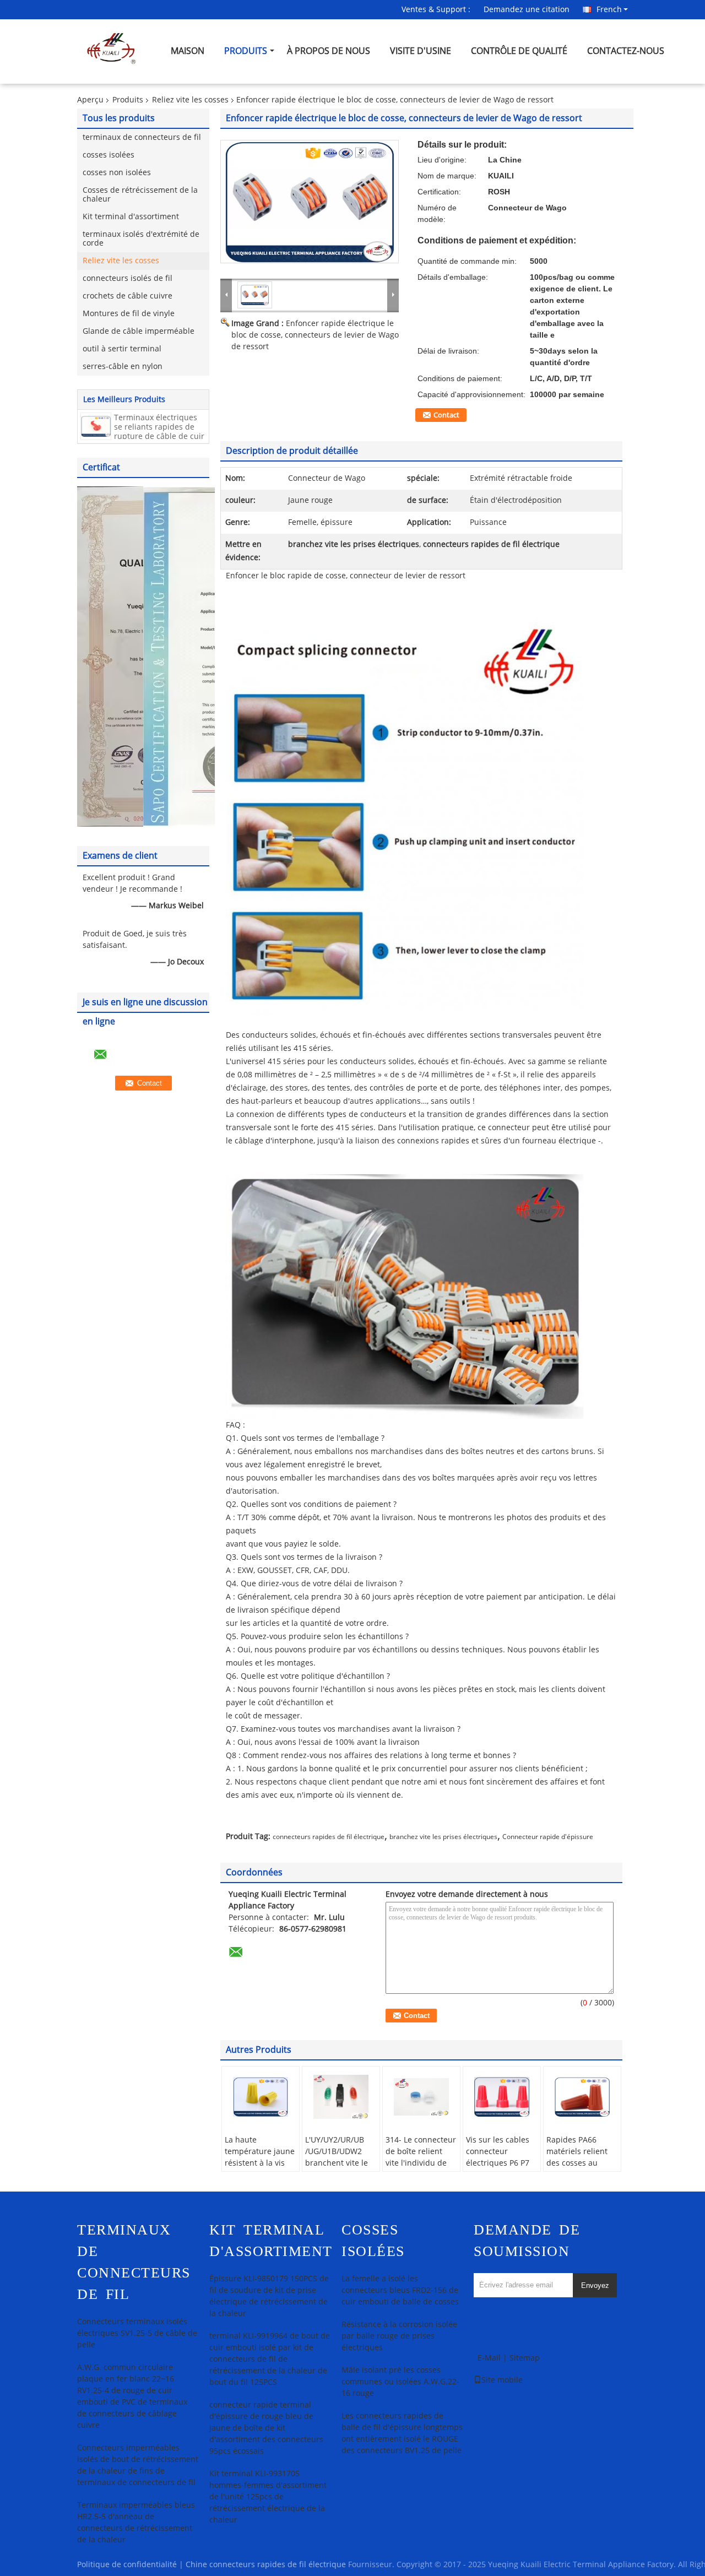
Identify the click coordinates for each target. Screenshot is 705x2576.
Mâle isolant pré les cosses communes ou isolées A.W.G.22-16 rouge (400, 2382)
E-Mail (489, 2358)
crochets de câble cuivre (128, 296)
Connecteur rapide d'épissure (548, 1837)
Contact (446, 415)
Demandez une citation (527, 10)
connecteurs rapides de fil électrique (329, 1837)
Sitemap (525, 2358)
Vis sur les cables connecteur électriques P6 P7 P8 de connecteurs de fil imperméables (500, 2169)
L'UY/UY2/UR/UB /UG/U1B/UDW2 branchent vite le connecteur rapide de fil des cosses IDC (339, 2169)
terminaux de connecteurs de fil (142, 137)
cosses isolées (109, 155)
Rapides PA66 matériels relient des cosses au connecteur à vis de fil (577, 2163)
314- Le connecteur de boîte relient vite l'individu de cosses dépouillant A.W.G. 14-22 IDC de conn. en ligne (421, 2169)
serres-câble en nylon (123, 367)
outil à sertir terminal (122, 349)
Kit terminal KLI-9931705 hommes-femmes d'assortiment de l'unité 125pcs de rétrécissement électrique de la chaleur (268, 2497)
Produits (246, 51)
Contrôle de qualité (519, 51)
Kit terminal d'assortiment (131, 217)
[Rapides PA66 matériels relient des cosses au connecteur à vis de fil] (582, 2097)
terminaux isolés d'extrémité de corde (141, 239)
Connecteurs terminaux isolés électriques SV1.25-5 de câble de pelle (137, 2333)
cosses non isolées (117, 173)
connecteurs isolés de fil (128, 278)
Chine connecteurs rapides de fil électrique (266, 2565)
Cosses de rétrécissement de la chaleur (140, 195)
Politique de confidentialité (127, 2565)
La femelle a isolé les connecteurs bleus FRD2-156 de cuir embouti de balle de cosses (400, 2290)
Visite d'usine (421, 51)
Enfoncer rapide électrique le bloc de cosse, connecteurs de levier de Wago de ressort (315, 335)
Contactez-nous (626, 51)
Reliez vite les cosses (190, 100)
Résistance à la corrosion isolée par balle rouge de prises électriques (399, 2336)
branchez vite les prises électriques (443, 1837)
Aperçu (90, 100)
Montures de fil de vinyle (129, 314)
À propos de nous (329, 51)
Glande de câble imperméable (139, 331)
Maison (188, 51)
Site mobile (502, 2380)
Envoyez (595, 2285)
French (609, 9)
